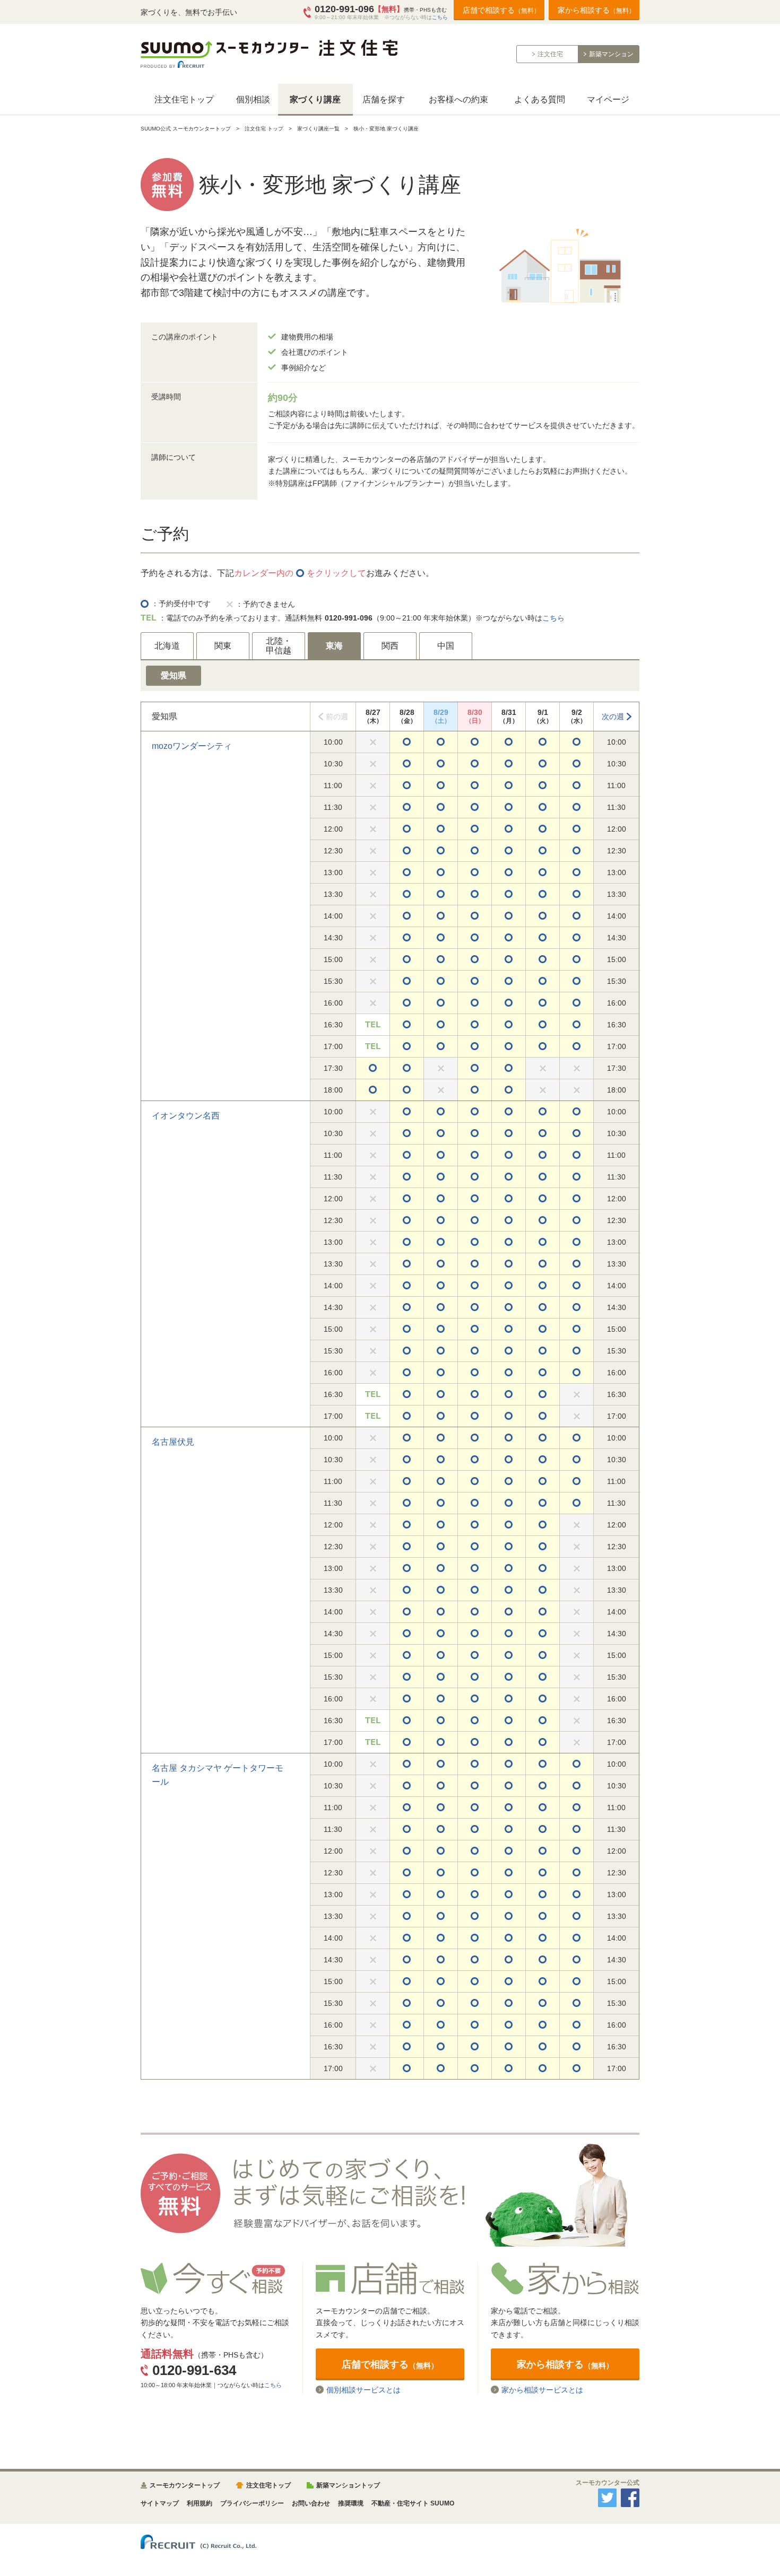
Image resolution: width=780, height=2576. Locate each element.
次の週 (613, 717)
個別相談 (253, 99)
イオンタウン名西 (186, 1116)
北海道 (167, 646)
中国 (446, 646)
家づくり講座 (315, 99)
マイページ (608, 99)
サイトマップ (160, 2503)
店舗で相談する (501, 10)
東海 (334, 646)
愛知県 (174, 675)
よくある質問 (540, 99)
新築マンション (611, 54)
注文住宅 (550, 54)
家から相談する (596, 10)
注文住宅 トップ (264, 129)
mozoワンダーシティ (192, 746)
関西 (390, 646)
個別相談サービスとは (363, 2390)
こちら (440, 17)
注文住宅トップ (184, 99)
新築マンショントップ (348, 2485)
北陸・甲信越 (279, 646)
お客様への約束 (458, 99)
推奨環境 (351, 2503)
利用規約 (200, 2503)
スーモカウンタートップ (185, 2485)
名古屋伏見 (173, 1442)
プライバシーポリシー (252, 2503)
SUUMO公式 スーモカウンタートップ (186, 129)
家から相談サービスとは (542, 2390)
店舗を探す (384, 99)
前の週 (337, 717)
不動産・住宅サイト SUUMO (413, 2503)
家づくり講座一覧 (318, 129)
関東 (223, 646)
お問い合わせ (311, 2503)
